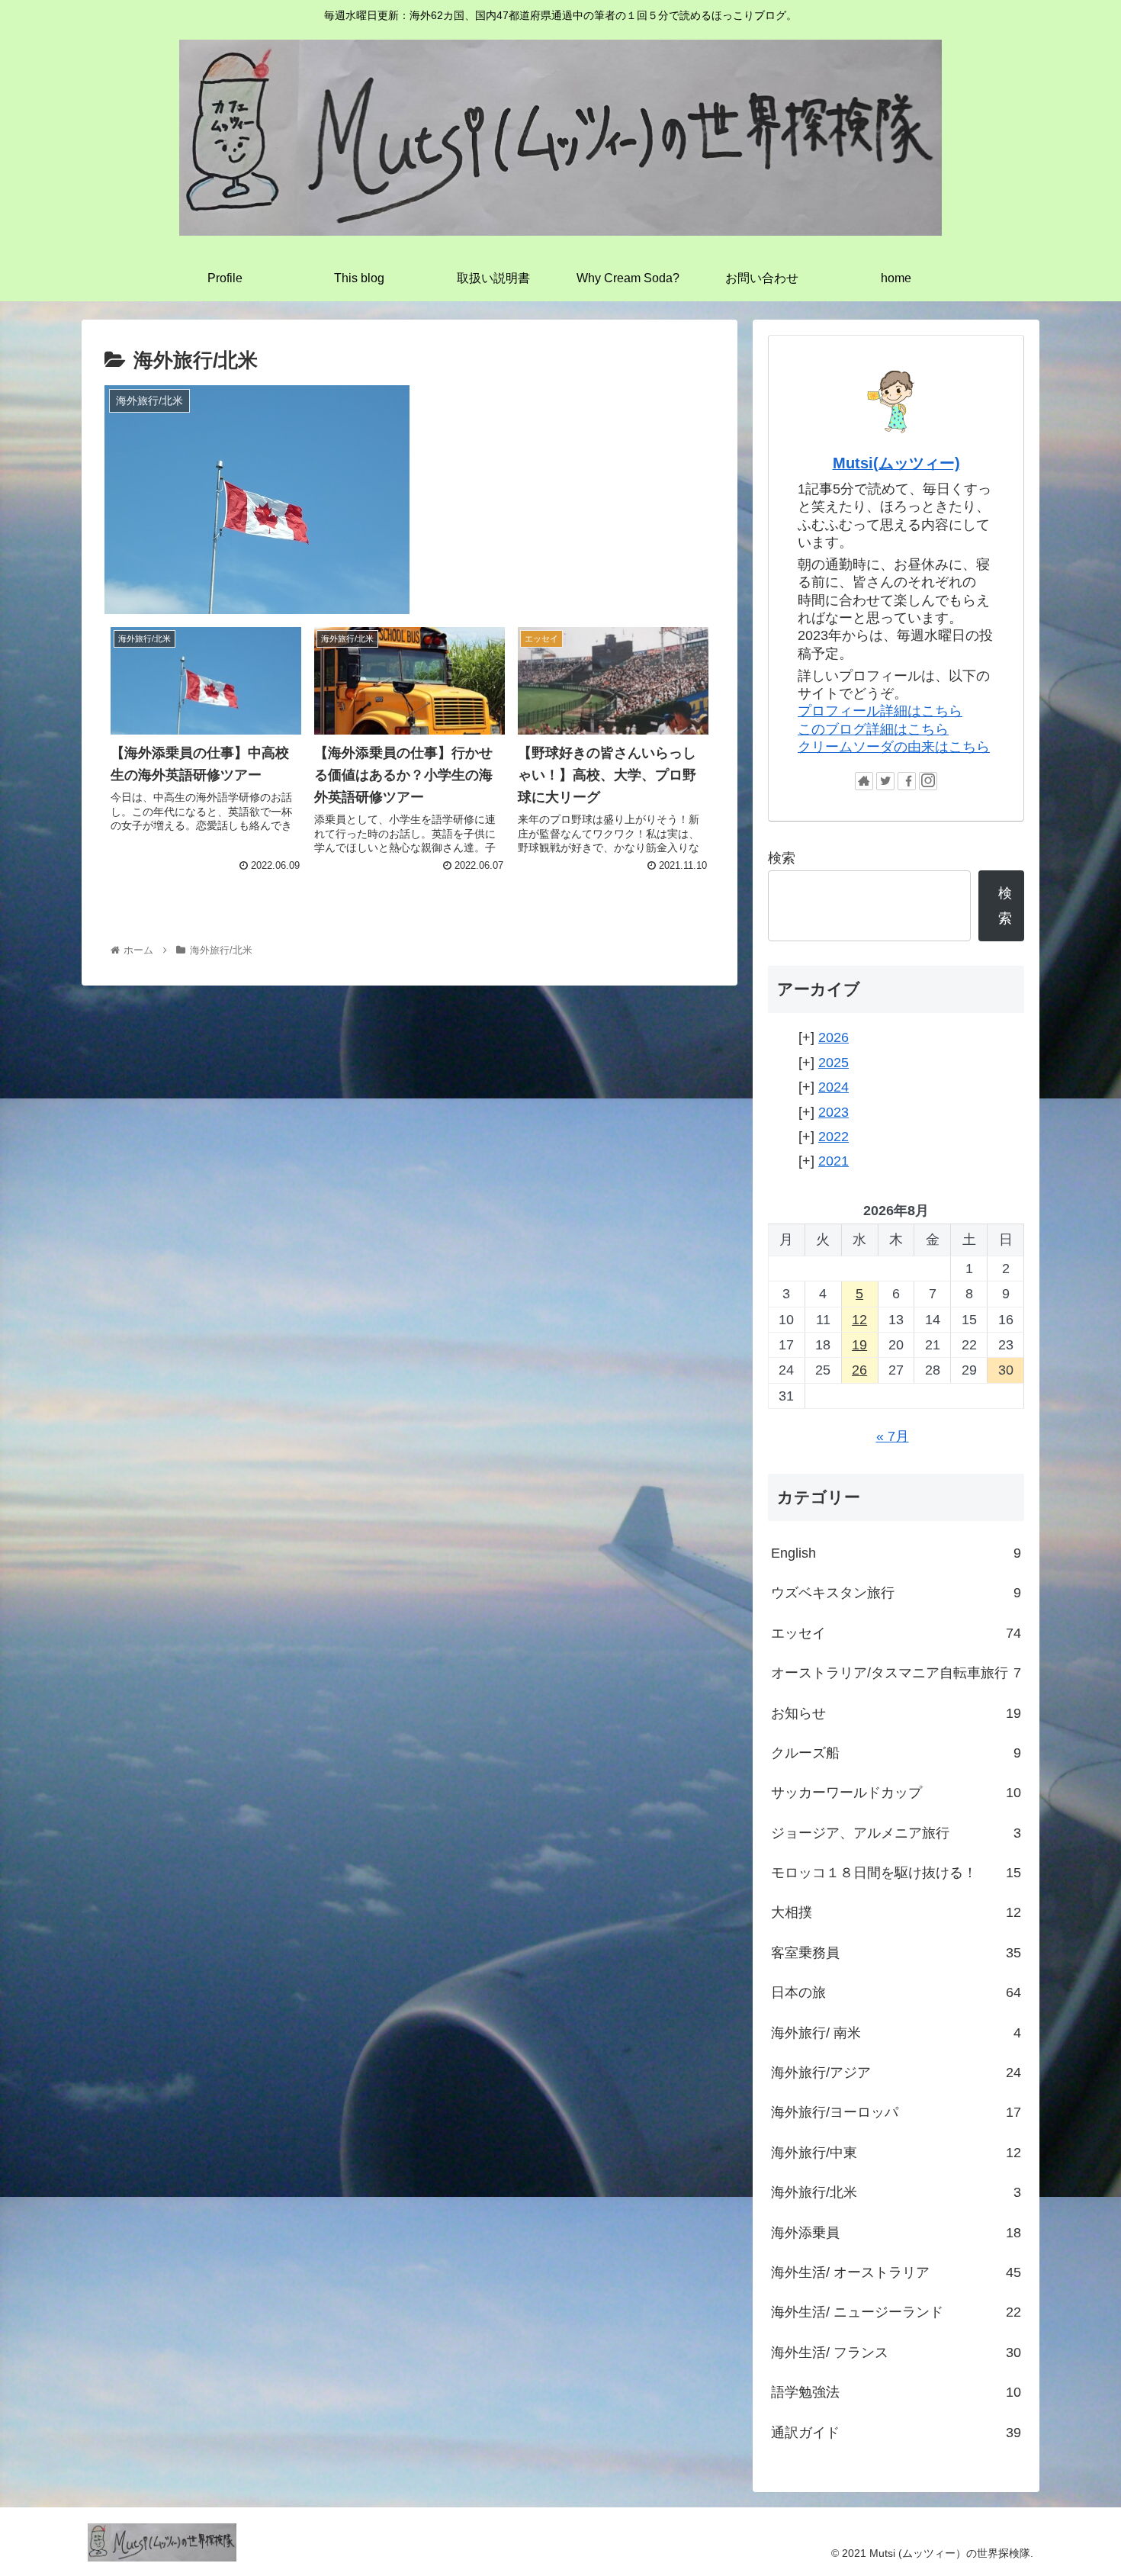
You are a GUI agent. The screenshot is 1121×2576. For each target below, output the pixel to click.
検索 (782, 858)
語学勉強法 (896, 2392)
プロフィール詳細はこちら (880, 711)
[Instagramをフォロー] (928, 781)
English (896, 1553)
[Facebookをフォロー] (907, 781)
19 (859, 1345)
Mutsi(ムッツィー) (896, 463)
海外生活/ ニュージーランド (896, 2312)
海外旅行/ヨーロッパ (896, 2112)
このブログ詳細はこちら (873, 729)
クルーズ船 (896, 1753)
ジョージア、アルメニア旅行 (896, 1833)
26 (859, 1370)
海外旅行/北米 (896, 2192)
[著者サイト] (864, 781)
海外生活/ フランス (896, 2352)
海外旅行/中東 (896, 2153)
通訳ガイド (896, 2433)
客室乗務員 (896, 1953)
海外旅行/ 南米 (896, 2033)
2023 (834, 1112)
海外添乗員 (896, 2233)
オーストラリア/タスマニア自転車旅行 (896, 1673)
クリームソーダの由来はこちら (894, 747)
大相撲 (896, 1912)
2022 (834, 1137)
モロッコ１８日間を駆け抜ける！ (896, 1873)
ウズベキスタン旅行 (896, 1593)
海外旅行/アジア (896, 2073)
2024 (834, 1087)
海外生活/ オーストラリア (896, 2272)
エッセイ (896, 1633)
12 (859, 1320)
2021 (834, 1161)
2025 (834, 1063)
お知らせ (896, 1713)
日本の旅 (896, 1992)
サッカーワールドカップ (896, 1793)
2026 (834, 1037)
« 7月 (893, 1436)
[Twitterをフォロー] (885, 781)
